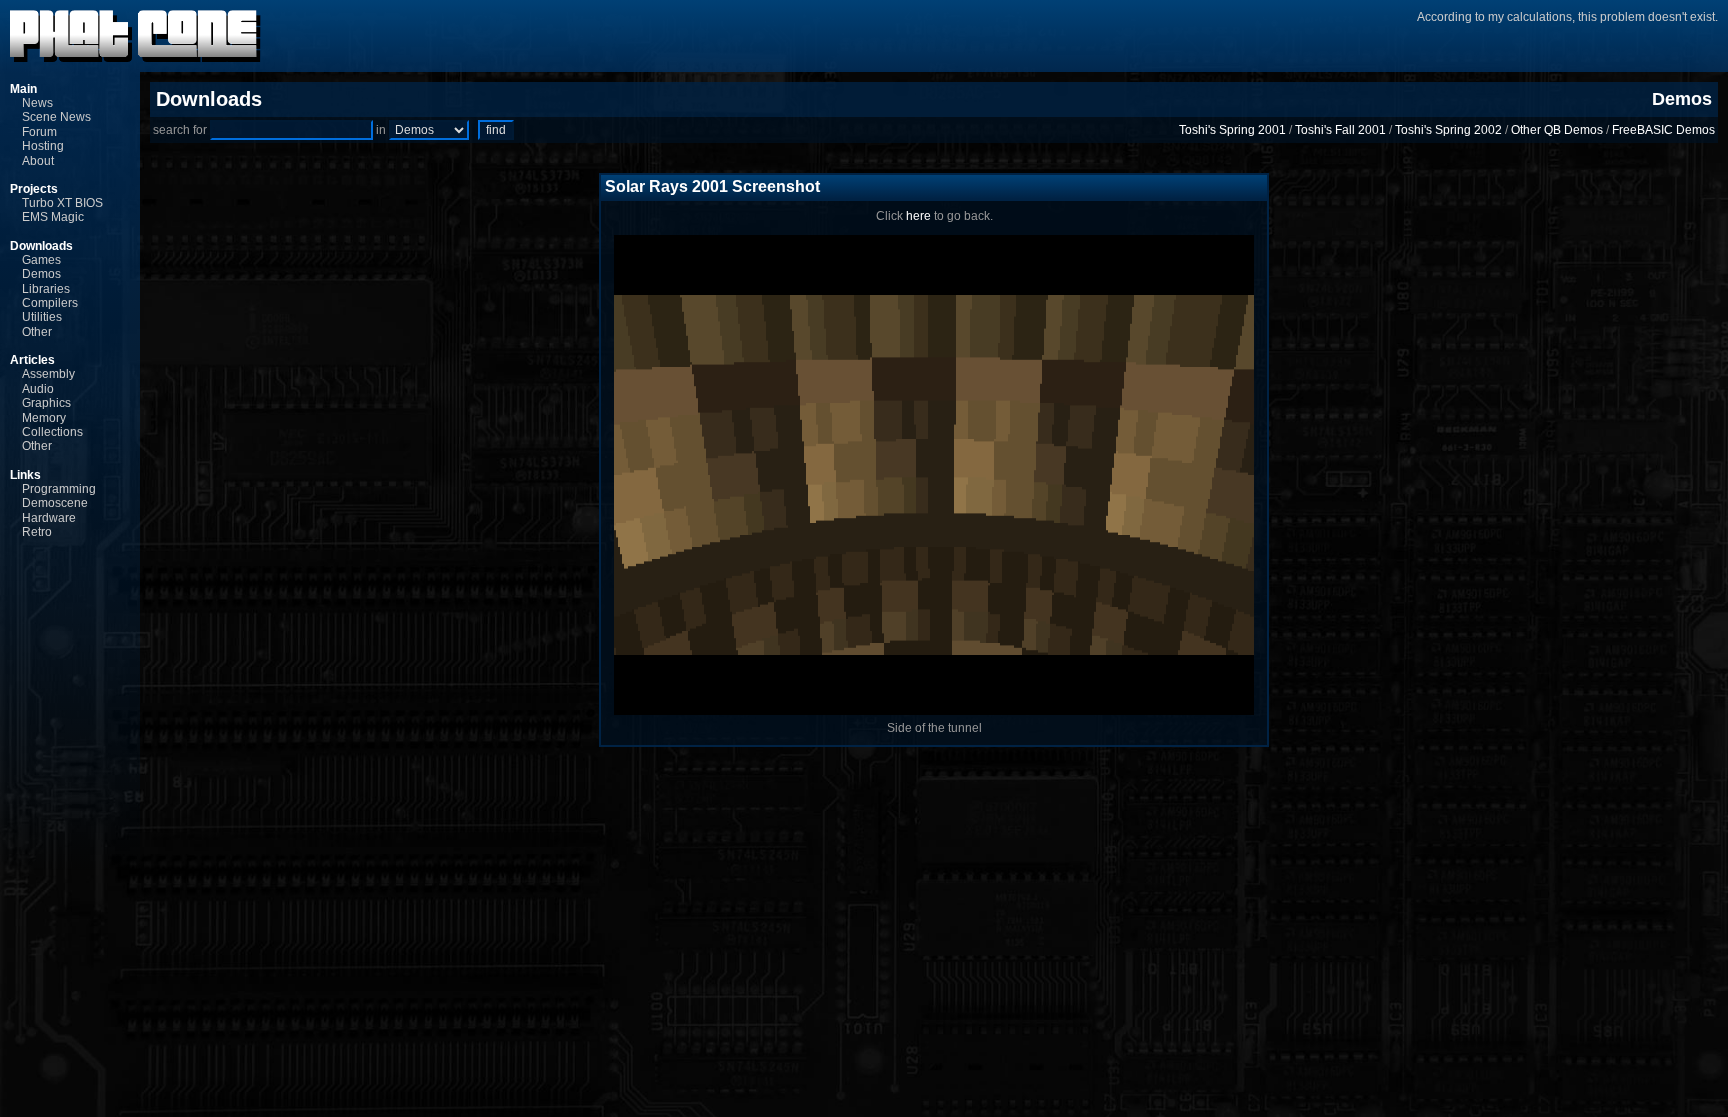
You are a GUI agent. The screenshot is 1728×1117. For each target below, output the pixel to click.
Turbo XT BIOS (62, 203)
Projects (34, 189)
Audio (38, 389)
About (38, 161)
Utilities (42, 317)
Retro (37, 532)
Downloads (41, 246)
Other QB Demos (1557, 130)
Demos (41, 274)
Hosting (43, 146)
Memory (44, 418)
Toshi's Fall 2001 (1340, 130)
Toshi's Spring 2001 (1232, 130)
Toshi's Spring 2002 (1448, 130)
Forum (39, 132)
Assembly (48, 374)
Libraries (46, 289)
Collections (52, 432)
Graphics (46, 403)
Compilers (50, 303)
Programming (59, 489)
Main (23, 89)
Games (41, 260)
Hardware (49, 518)
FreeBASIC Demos (1663, 130)
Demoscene (55, 503)
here (918, 216)
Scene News (56, 117)
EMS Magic (53, 217)
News (37, 103)
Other (37, 332)
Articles (32, 360)
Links (25, 475)
